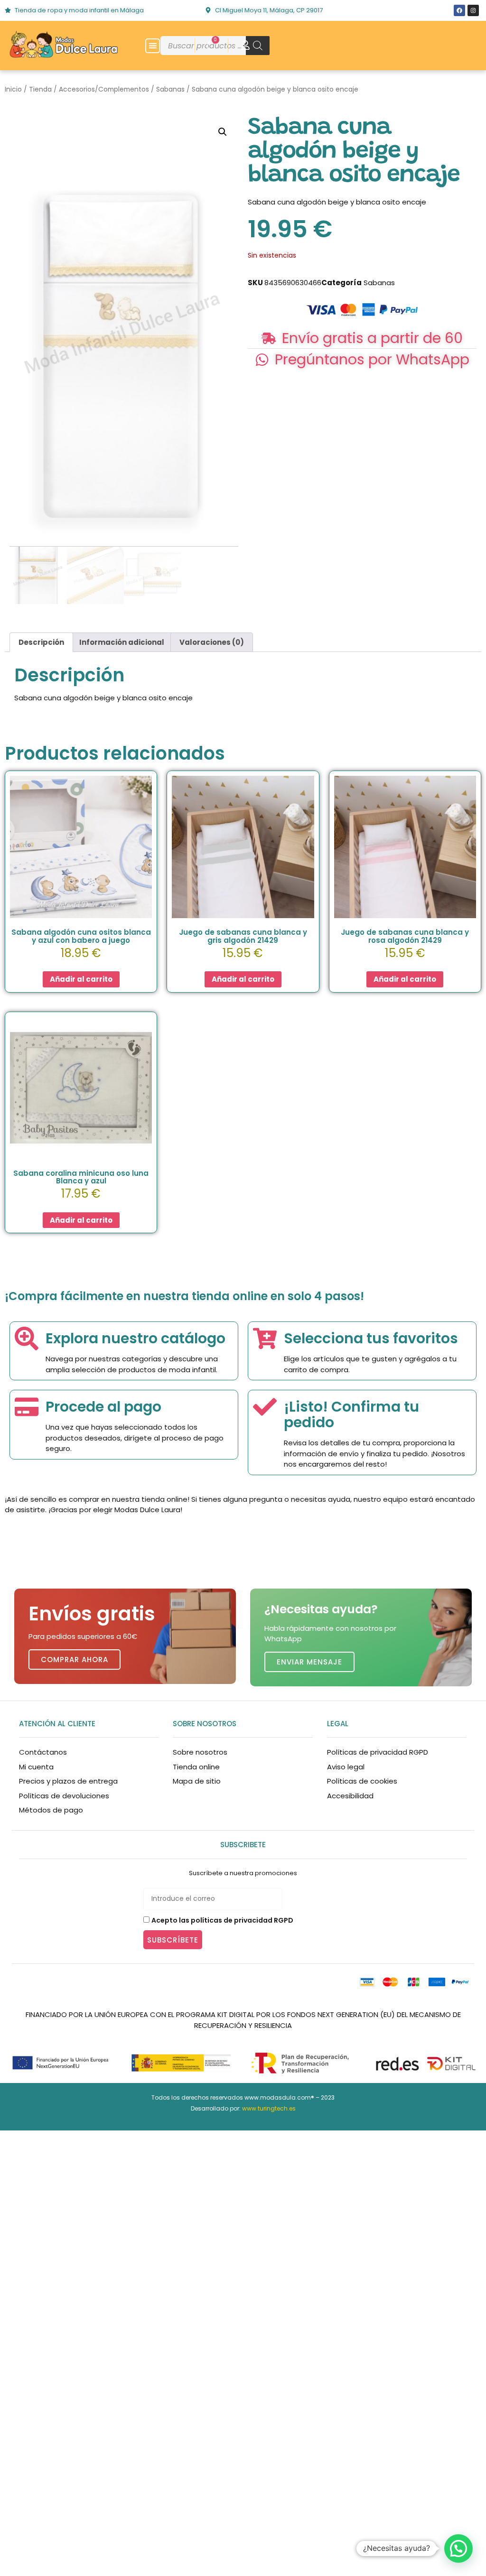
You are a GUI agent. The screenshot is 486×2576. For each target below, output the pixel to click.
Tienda (40, 89)
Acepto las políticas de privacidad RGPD (222, 1920)
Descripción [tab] (41, 642)
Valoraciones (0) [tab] (212, 642)
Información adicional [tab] (122, 642)
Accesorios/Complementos (104, 89)
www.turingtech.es (269, 2108)
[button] (153, 46)
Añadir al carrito (81, 979)
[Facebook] (459, 10)
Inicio (13, 89)
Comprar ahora (75, 1660)
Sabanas (170, 89)
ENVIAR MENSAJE (309, 1662)
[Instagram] (473, 10)
